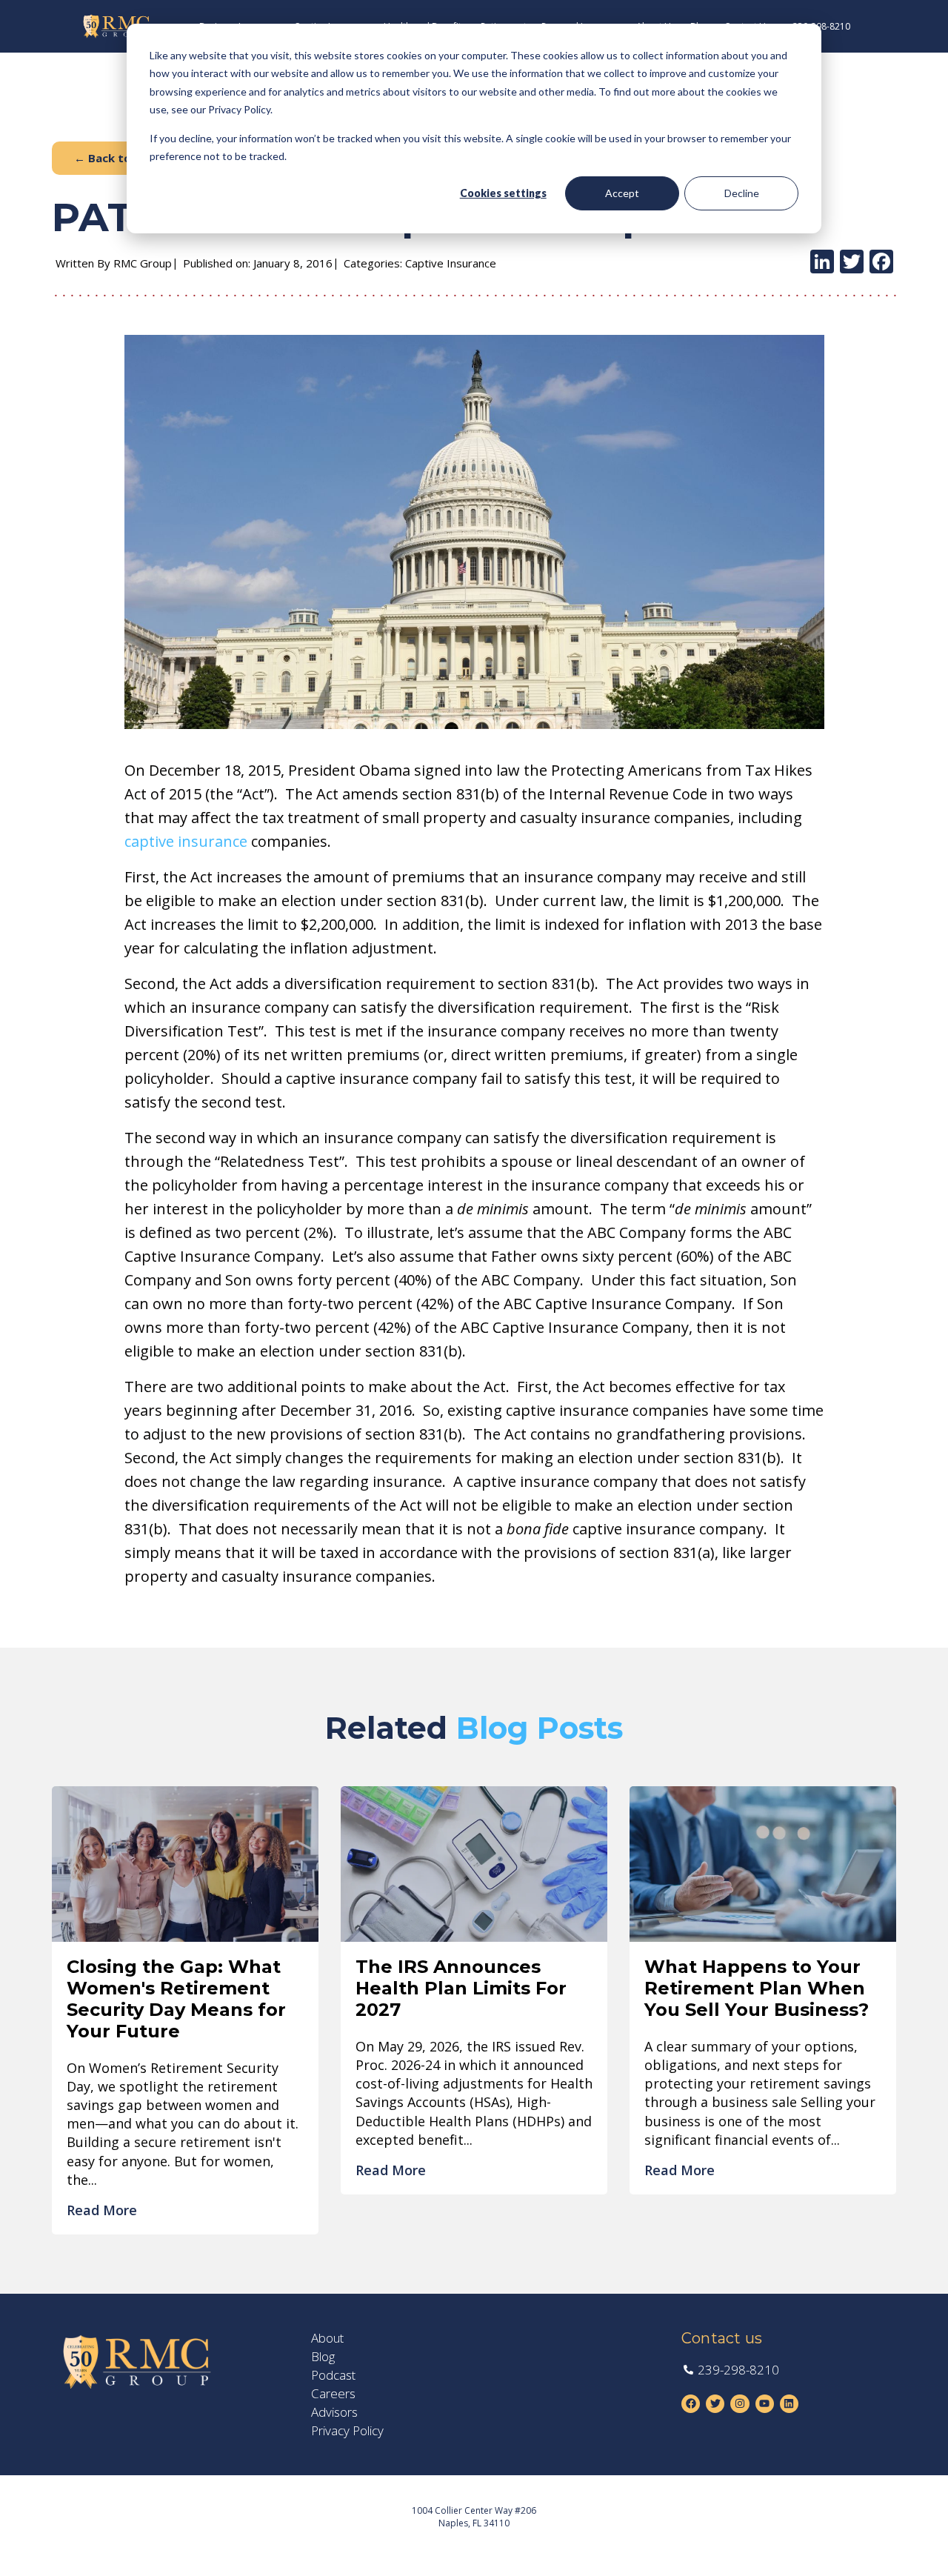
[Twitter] (852, 263)
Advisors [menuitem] (334, 2412)
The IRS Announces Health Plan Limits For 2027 (461, 1988)
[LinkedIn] (822, 263)
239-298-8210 (821, 26)
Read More (102, 2210)
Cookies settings (503, 193)
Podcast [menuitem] (333, 2375)
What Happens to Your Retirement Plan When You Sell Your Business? (757, 1988)
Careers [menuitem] (333, 2394)
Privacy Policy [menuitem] (347, 2431)
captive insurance (186, 841)
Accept (622, 193)
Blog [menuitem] (323, 2357)
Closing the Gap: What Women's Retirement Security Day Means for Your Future (176, 1998)
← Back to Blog (117, 158)
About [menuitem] (327, 2338)
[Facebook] (881, 263)
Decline (742, 193)
